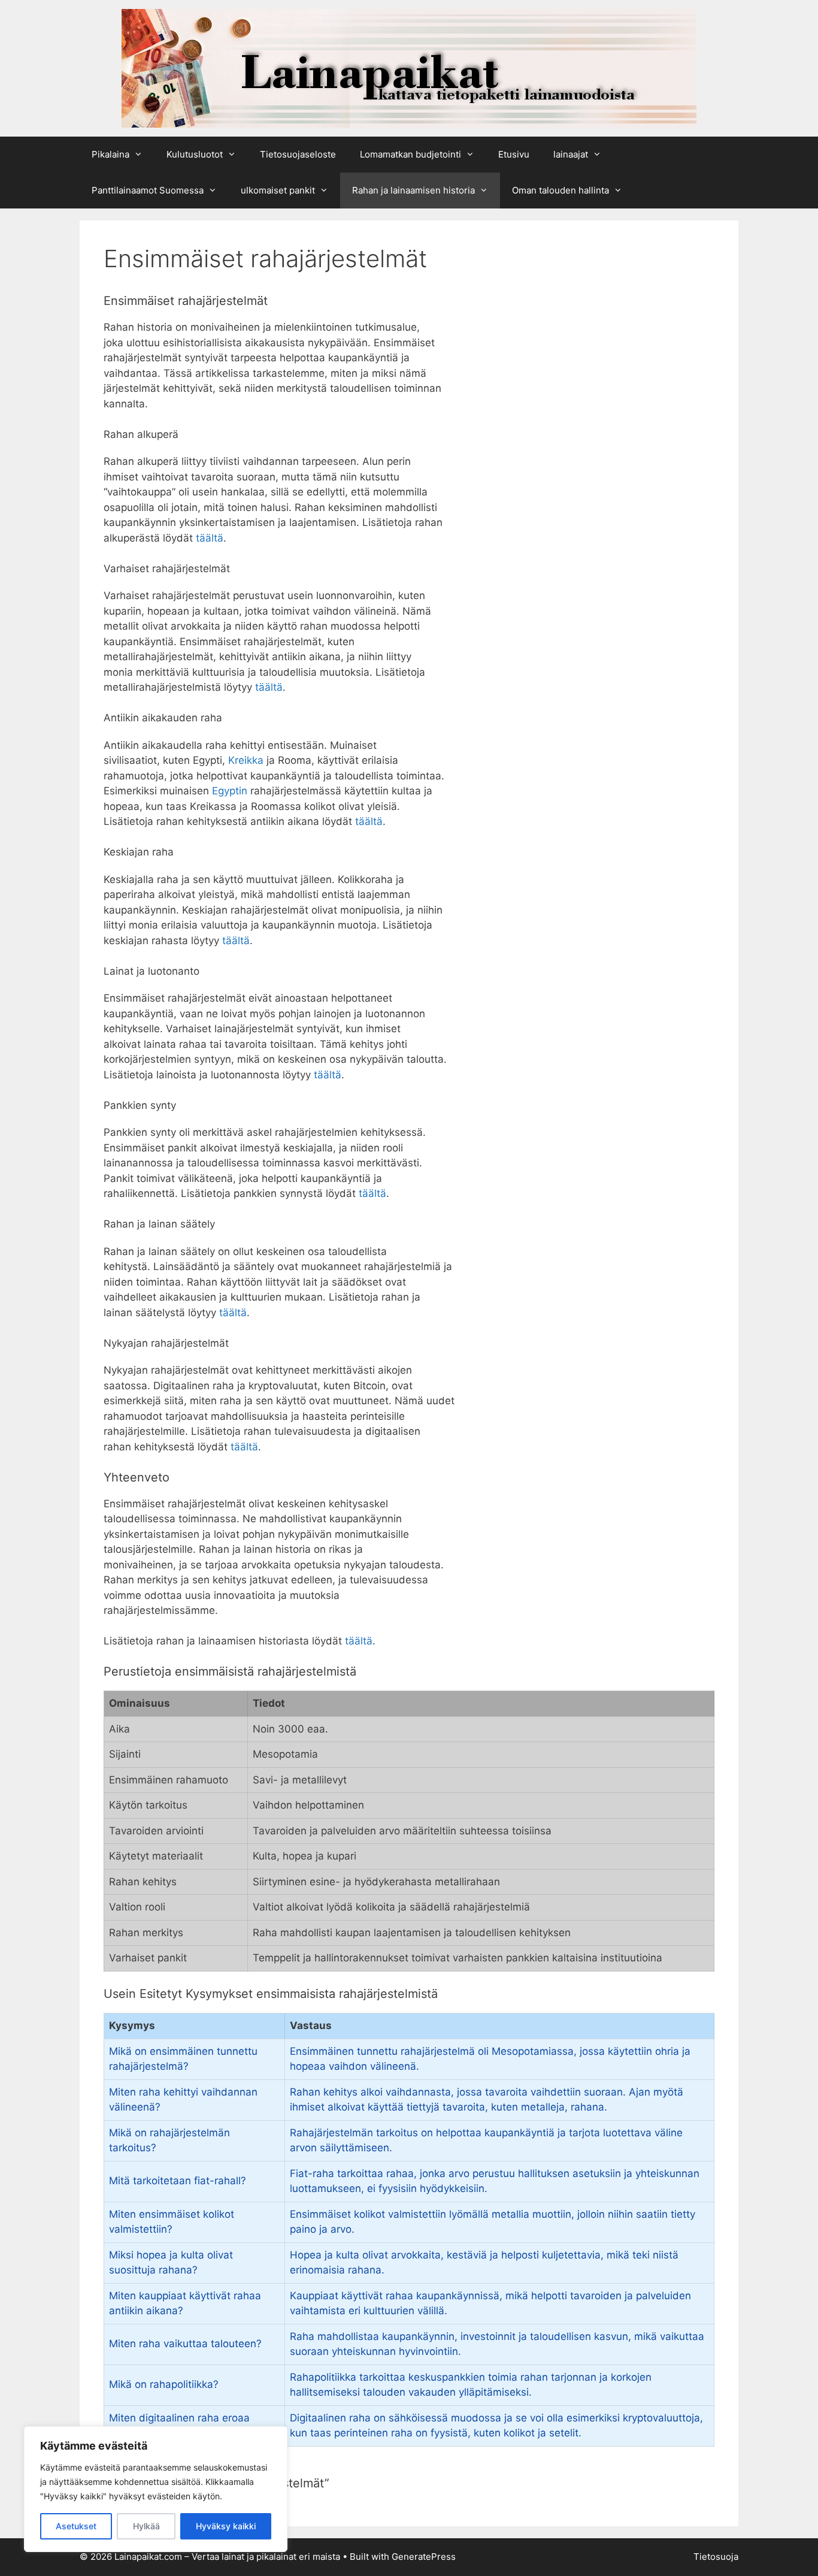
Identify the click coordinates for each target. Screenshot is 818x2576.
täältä (210, 538)
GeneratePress (424, 2557)
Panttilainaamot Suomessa (148, 190)
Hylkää (146, 2526)
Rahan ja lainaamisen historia (413, 190)
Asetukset (76, 2526)
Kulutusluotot (195, 154)
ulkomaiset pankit (278, 190)
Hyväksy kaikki (226, 2526)
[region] (156, 2489)
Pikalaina (110, 154)
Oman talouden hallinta (561, 190)
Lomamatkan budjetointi (410, 154)
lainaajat (571, 154)
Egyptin (230, 791)
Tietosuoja (716, 2557)
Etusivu (514, 154)
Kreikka (246, 760)
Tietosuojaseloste (298, 154)
